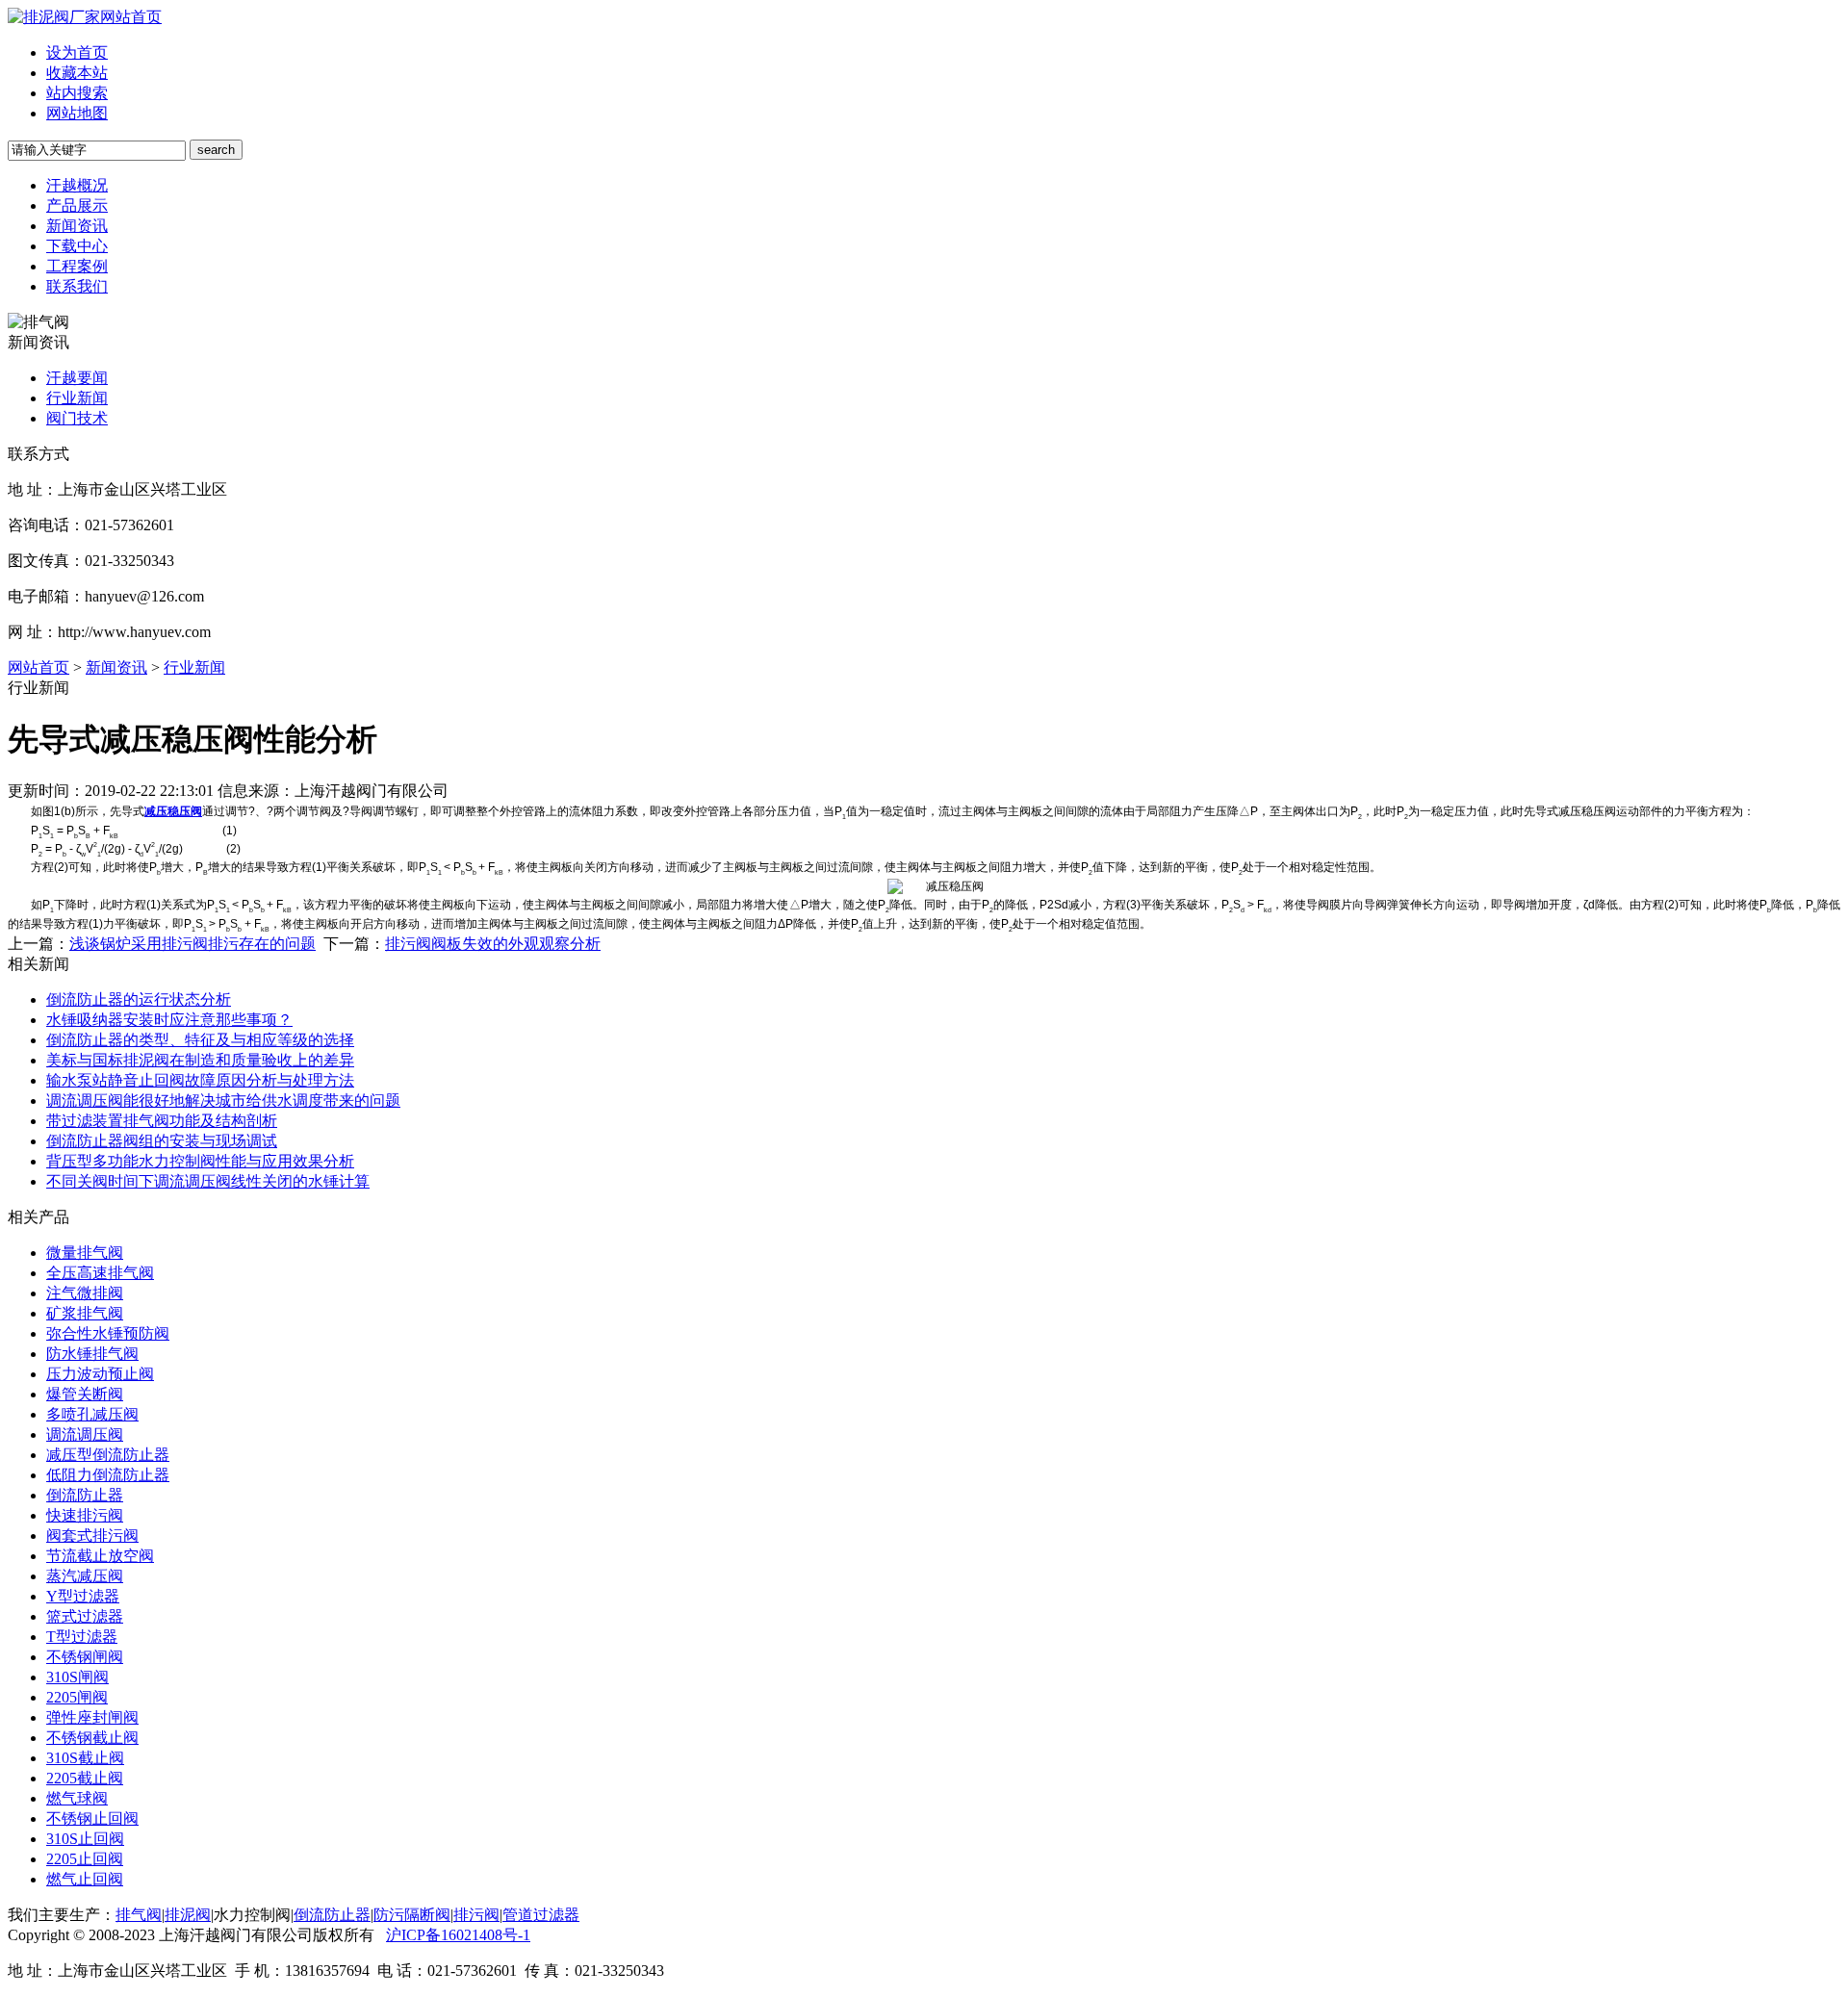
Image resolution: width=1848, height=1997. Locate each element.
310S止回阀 (85, 1839)
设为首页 (77, 52)
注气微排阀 (85, 1293)
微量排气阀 (85, 1253)
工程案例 (77, 266)
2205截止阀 (85, 1778)
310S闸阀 (77, 1677)
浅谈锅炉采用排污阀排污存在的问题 (192, 944)
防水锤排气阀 (92, 1354)
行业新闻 (77, 398)
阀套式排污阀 (92, 1536)
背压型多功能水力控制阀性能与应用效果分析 (200, 1161)
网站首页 (131, 17)
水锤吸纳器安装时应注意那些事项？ (169, 1020)
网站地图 (77, 113)
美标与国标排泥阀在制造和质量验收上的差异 (200, 1060)
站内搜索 (77, 93)
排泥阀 (188, 1915)
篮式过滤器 (85, 1616)
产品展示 (77, 205)
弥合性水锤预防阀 (108, 1333)
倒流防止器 (85, 1495)
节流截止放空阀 (100, 1556)
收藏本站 (77, 73)
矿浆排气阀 (85, 1313)
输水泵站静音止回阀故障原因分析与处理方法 (200, 1080)
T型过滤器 (82, 1637)
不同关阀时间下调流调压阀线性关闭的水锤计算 (208, 1181)
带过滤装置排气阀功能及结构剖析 (162, 1121)
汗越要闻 (77, 378)
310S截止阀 (85, 1758)
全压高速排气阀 (100, 1273)
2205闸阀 (77, 1697)
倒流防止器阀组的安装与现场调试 (162, 1141)
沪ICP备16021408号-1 (458, 1935)
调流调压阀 (85, 1434)
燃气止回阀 (85, 1879)
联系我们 (77, 286)
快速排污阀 (85, 1515)
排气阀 (139, 1915)
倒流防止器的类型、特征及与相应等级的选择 (200, 1040)
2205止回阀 (85, 1859)
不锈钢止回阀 (92, 1818)
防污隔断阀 (412, 1915)
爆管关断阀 (85, 1394)
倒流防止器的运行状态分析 (139, 999)
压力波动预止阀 (100, 1374)
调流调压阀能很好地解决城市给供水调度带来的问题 (223, 1101)
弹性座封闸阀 (92, 1717)
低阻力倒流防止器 (108, 1475)
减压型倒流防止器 (108, 1455)
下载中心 (77, 246)
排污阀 (476, 1915)
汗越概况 (77, 185)
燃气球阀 (77, 1798)
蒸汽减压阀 (85, 1576)
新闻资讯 (77, 226)
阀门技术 (77, 418)
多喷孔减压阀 (92, 1414)
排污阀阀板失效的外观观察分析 (493, 944)
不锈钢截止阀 (92, 1738)
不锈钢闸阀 (85, 1657)
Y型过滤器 (83, 1596)
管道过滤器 (541, 1915)
